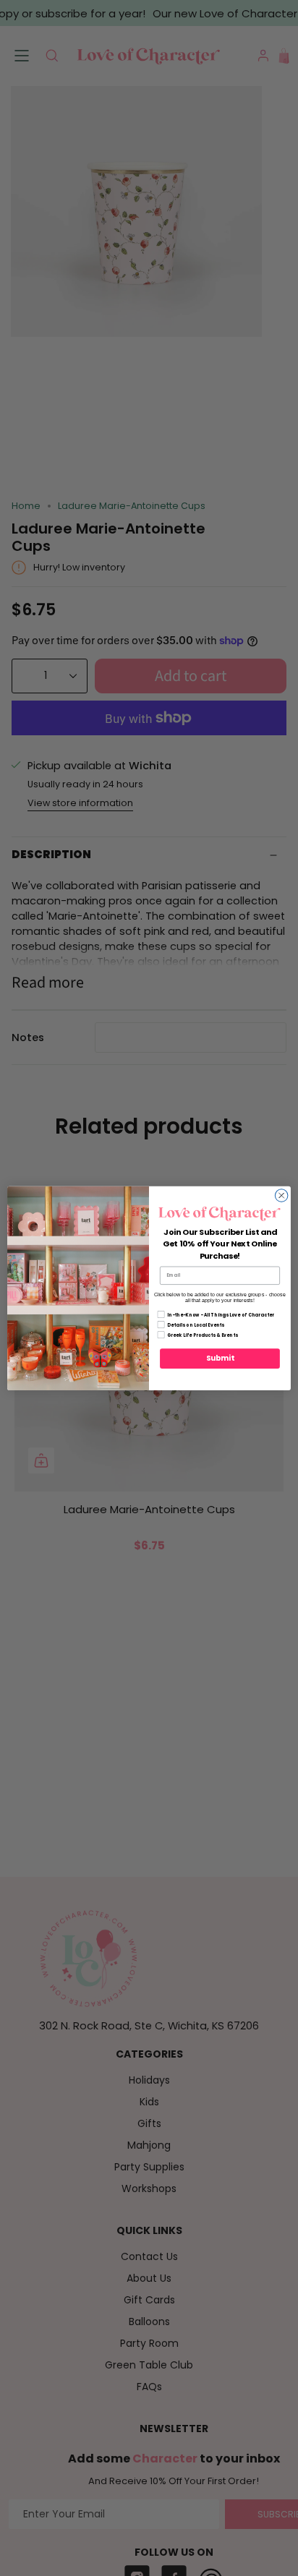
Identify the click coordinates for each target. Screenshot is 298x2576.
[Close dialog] (281, 1195)
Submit (220, 1358)
